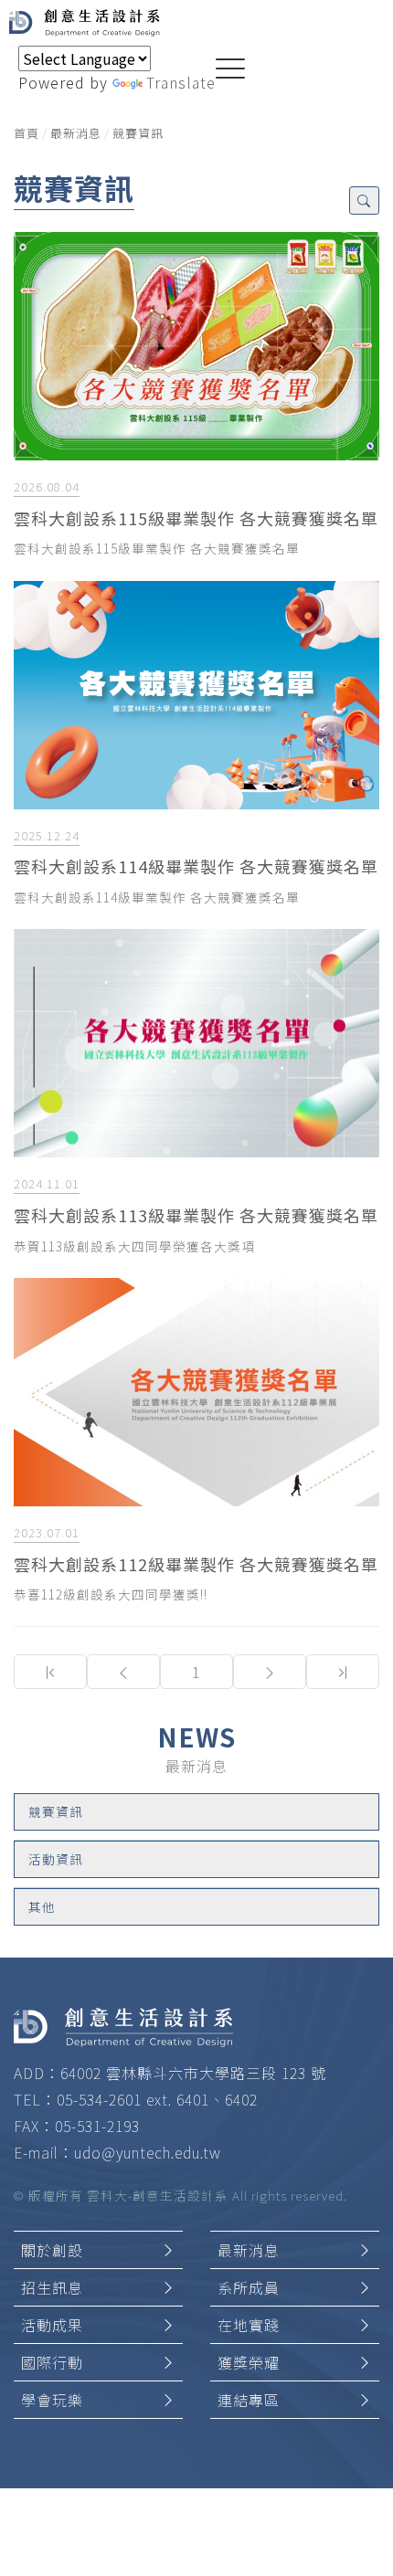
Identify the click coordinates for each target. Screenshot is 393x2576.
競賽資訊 (138, 133)
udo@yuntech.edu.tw (148, 2152)
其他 (42, 1906)
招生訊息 (52, 2287)
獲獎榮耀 (249, 2362)
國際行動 (52, 2362)
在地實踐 (249, 2325)
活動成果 (52, 2325)
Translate (181, 82)
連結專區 (249, 2400)
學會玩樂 (52, 2400)
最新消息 (76, 133)
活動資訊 (56, 1859)
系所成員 (249, 2287)
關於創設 (52, 2250)
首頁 (27, 133)
